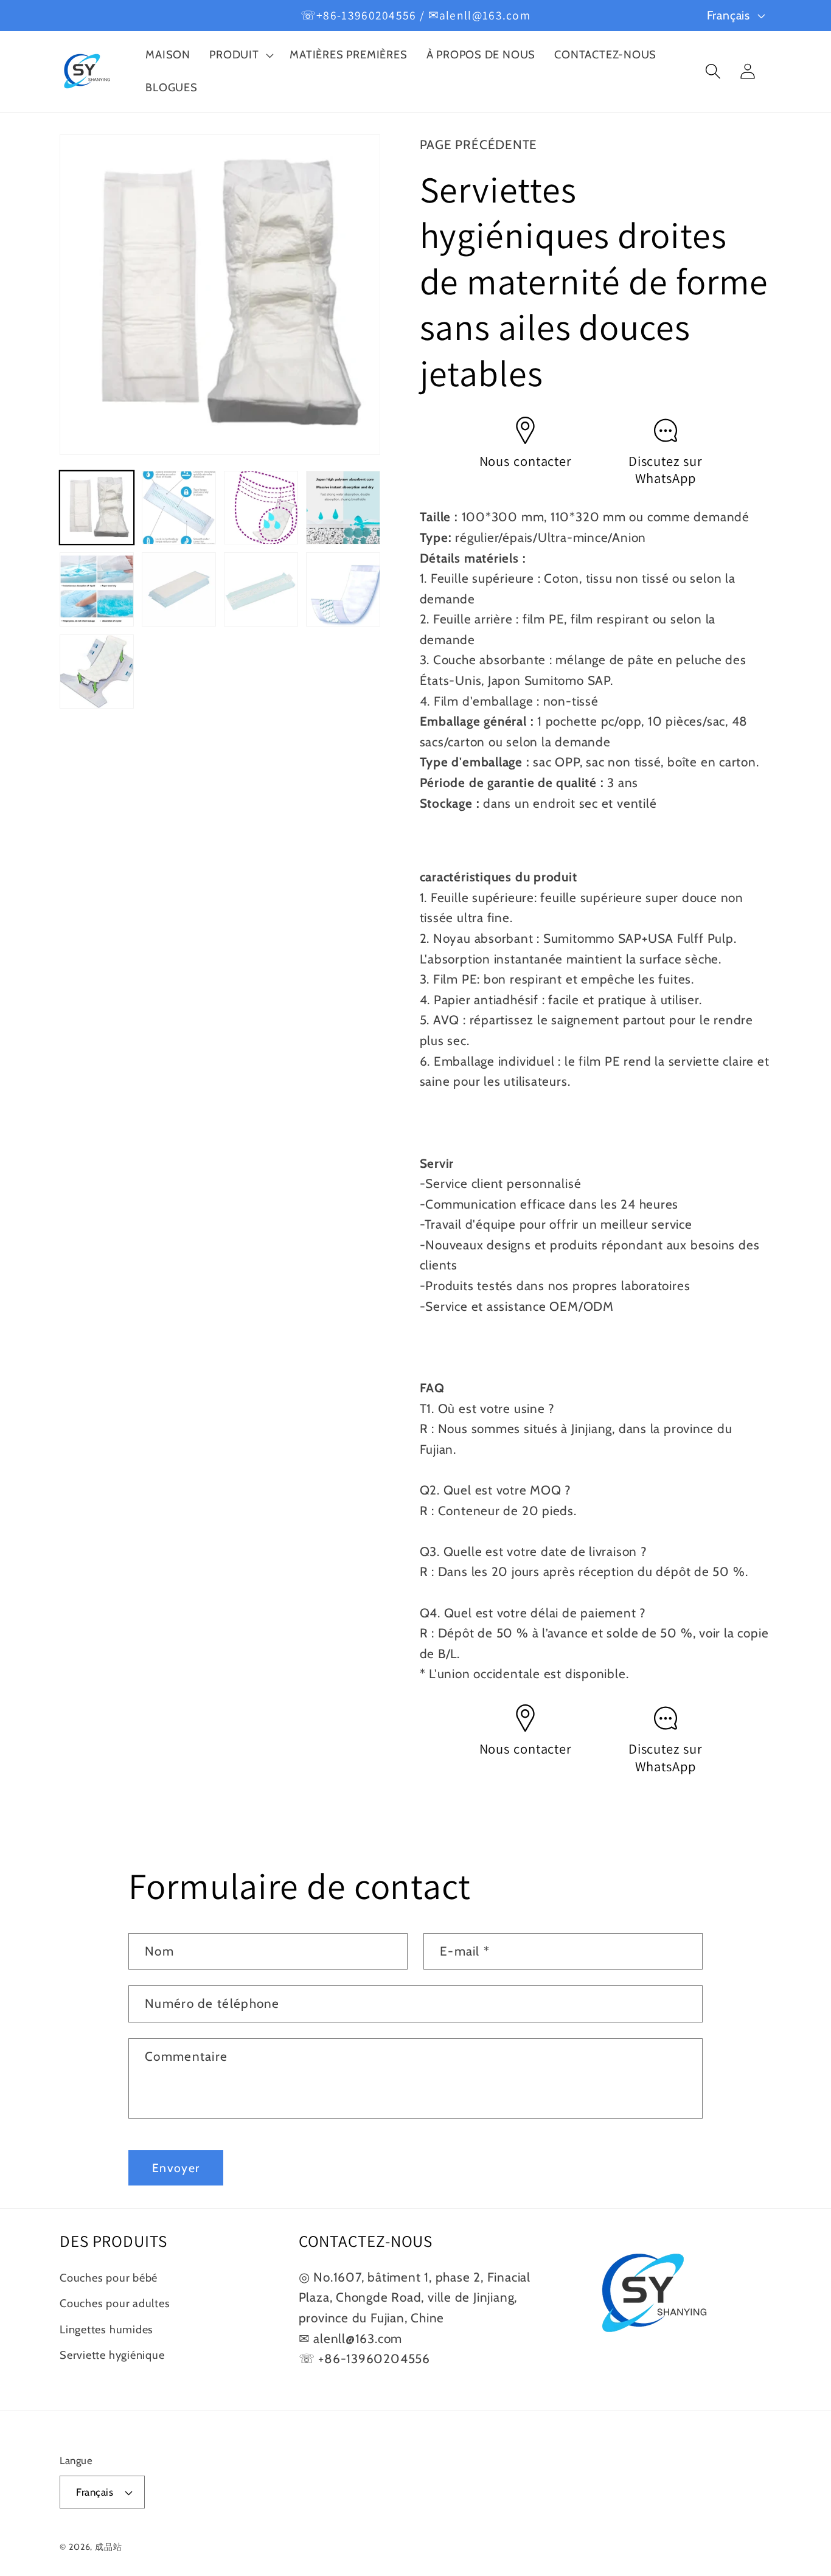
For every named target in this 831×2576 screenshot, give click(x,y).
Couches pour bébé (109, 2278)
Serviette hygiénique (112, 2355)
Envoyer (176, 2168)
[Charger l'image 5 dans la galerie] (97, 589)
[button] (240, 55)
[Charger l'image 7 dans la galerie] (261, 589)
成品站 (109, 2547)
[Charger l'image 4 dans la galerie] (343, 508)
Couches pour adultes (115, 2303)
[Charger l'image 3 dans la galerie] (261, 508)
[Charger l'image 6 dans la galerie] (179, 589)
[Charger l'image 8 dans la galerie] (343, 589)
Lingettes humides (106, 2329)
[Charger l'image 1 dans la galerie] (97, 508)
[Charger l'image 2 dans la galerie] (179, 508)
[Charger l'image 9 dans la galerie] (97, 672)
